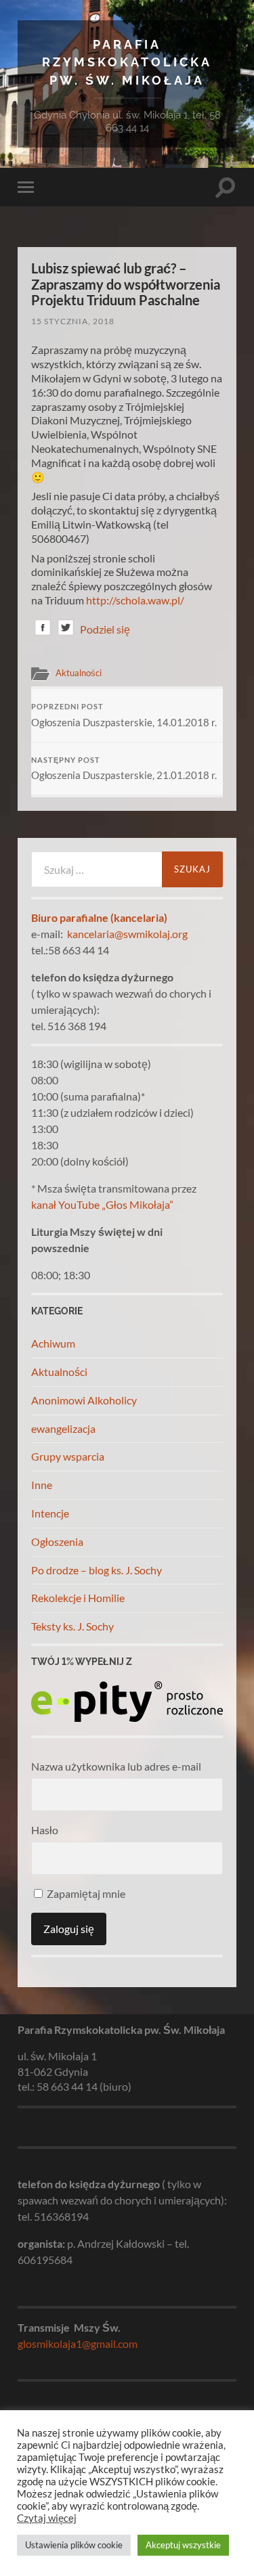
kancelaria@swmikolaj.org (127, 934)
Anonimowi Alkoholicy (84, 1400)
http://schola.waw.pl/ (135, 600)
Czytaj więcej (47, 2518)
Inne (42, 1485)
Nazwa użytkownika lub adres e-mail (116, 1766)
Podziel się (105, 629)
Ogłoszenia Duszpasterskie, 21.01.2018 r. (124, 769)
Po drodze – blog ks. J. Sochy (97, 1570)
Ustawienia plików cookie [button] (74, 2545)
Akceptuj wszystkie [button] (183, 2545)
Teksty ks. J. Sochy (72, 1626)
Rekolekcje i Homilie (78, 1598)
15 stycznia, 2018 (73, 321)
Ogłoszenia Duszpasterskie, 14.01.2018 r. (124, 715)
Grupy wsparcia (68, 1456)
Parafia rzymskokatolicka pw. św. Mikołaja (127, 62)
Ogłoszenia (57, 1541)
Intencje (50, 1513)
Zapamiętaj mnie (85, 1893)
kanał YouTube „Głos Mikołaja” (102, 1204)
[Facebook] (43, 630)
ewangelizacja (63, 1428)
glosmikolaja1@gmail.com (78, 2344)
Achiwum (53, 1343)
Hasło (45, 1830)
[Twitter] (66, 630)
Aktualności (79, 673)
